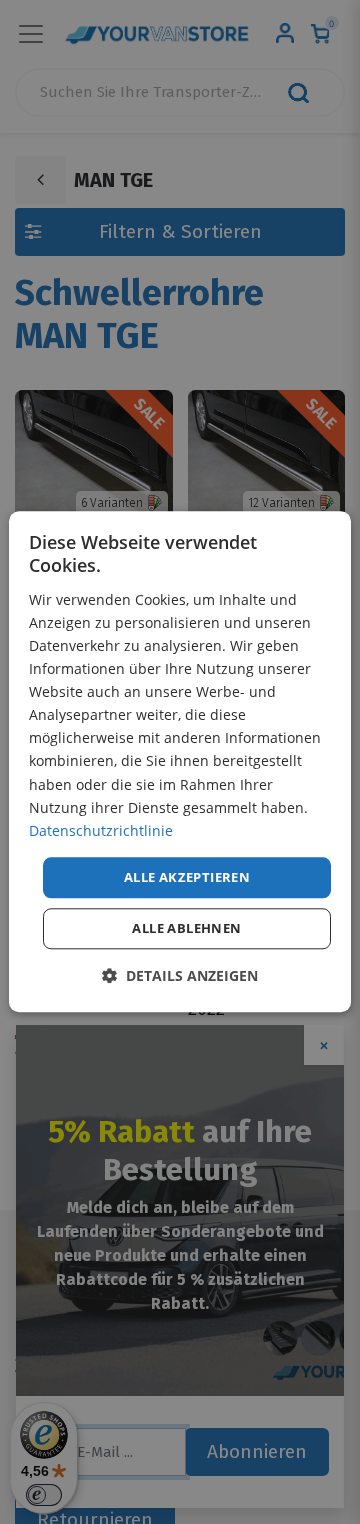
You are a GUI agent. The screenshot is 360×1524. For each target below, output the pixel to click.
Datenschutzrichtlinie (101, 830)
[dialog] (180, 761)
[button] (180, 976)
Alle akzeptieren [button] (187, 877)
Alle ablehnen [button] (186, 929)
